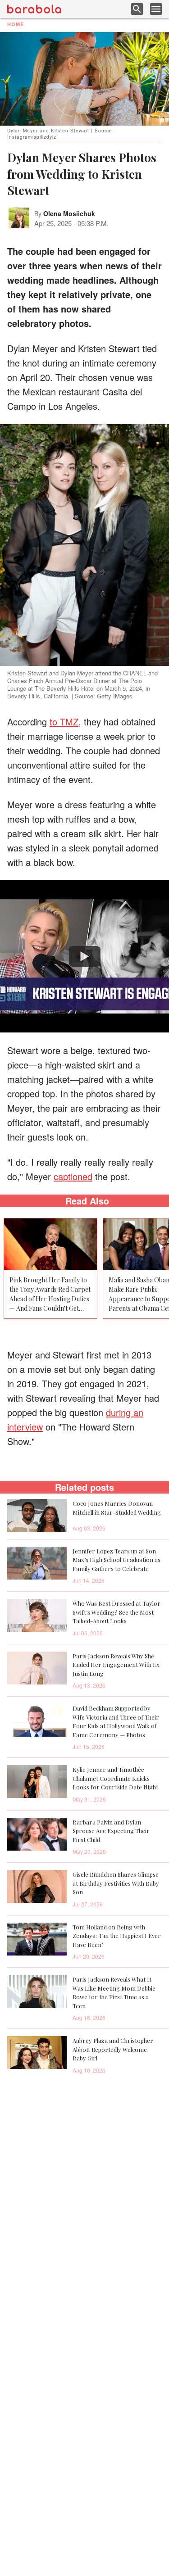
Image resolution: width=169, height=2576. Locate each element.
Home (16, 24)
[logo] (34, 9)
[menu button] (156, 9)
